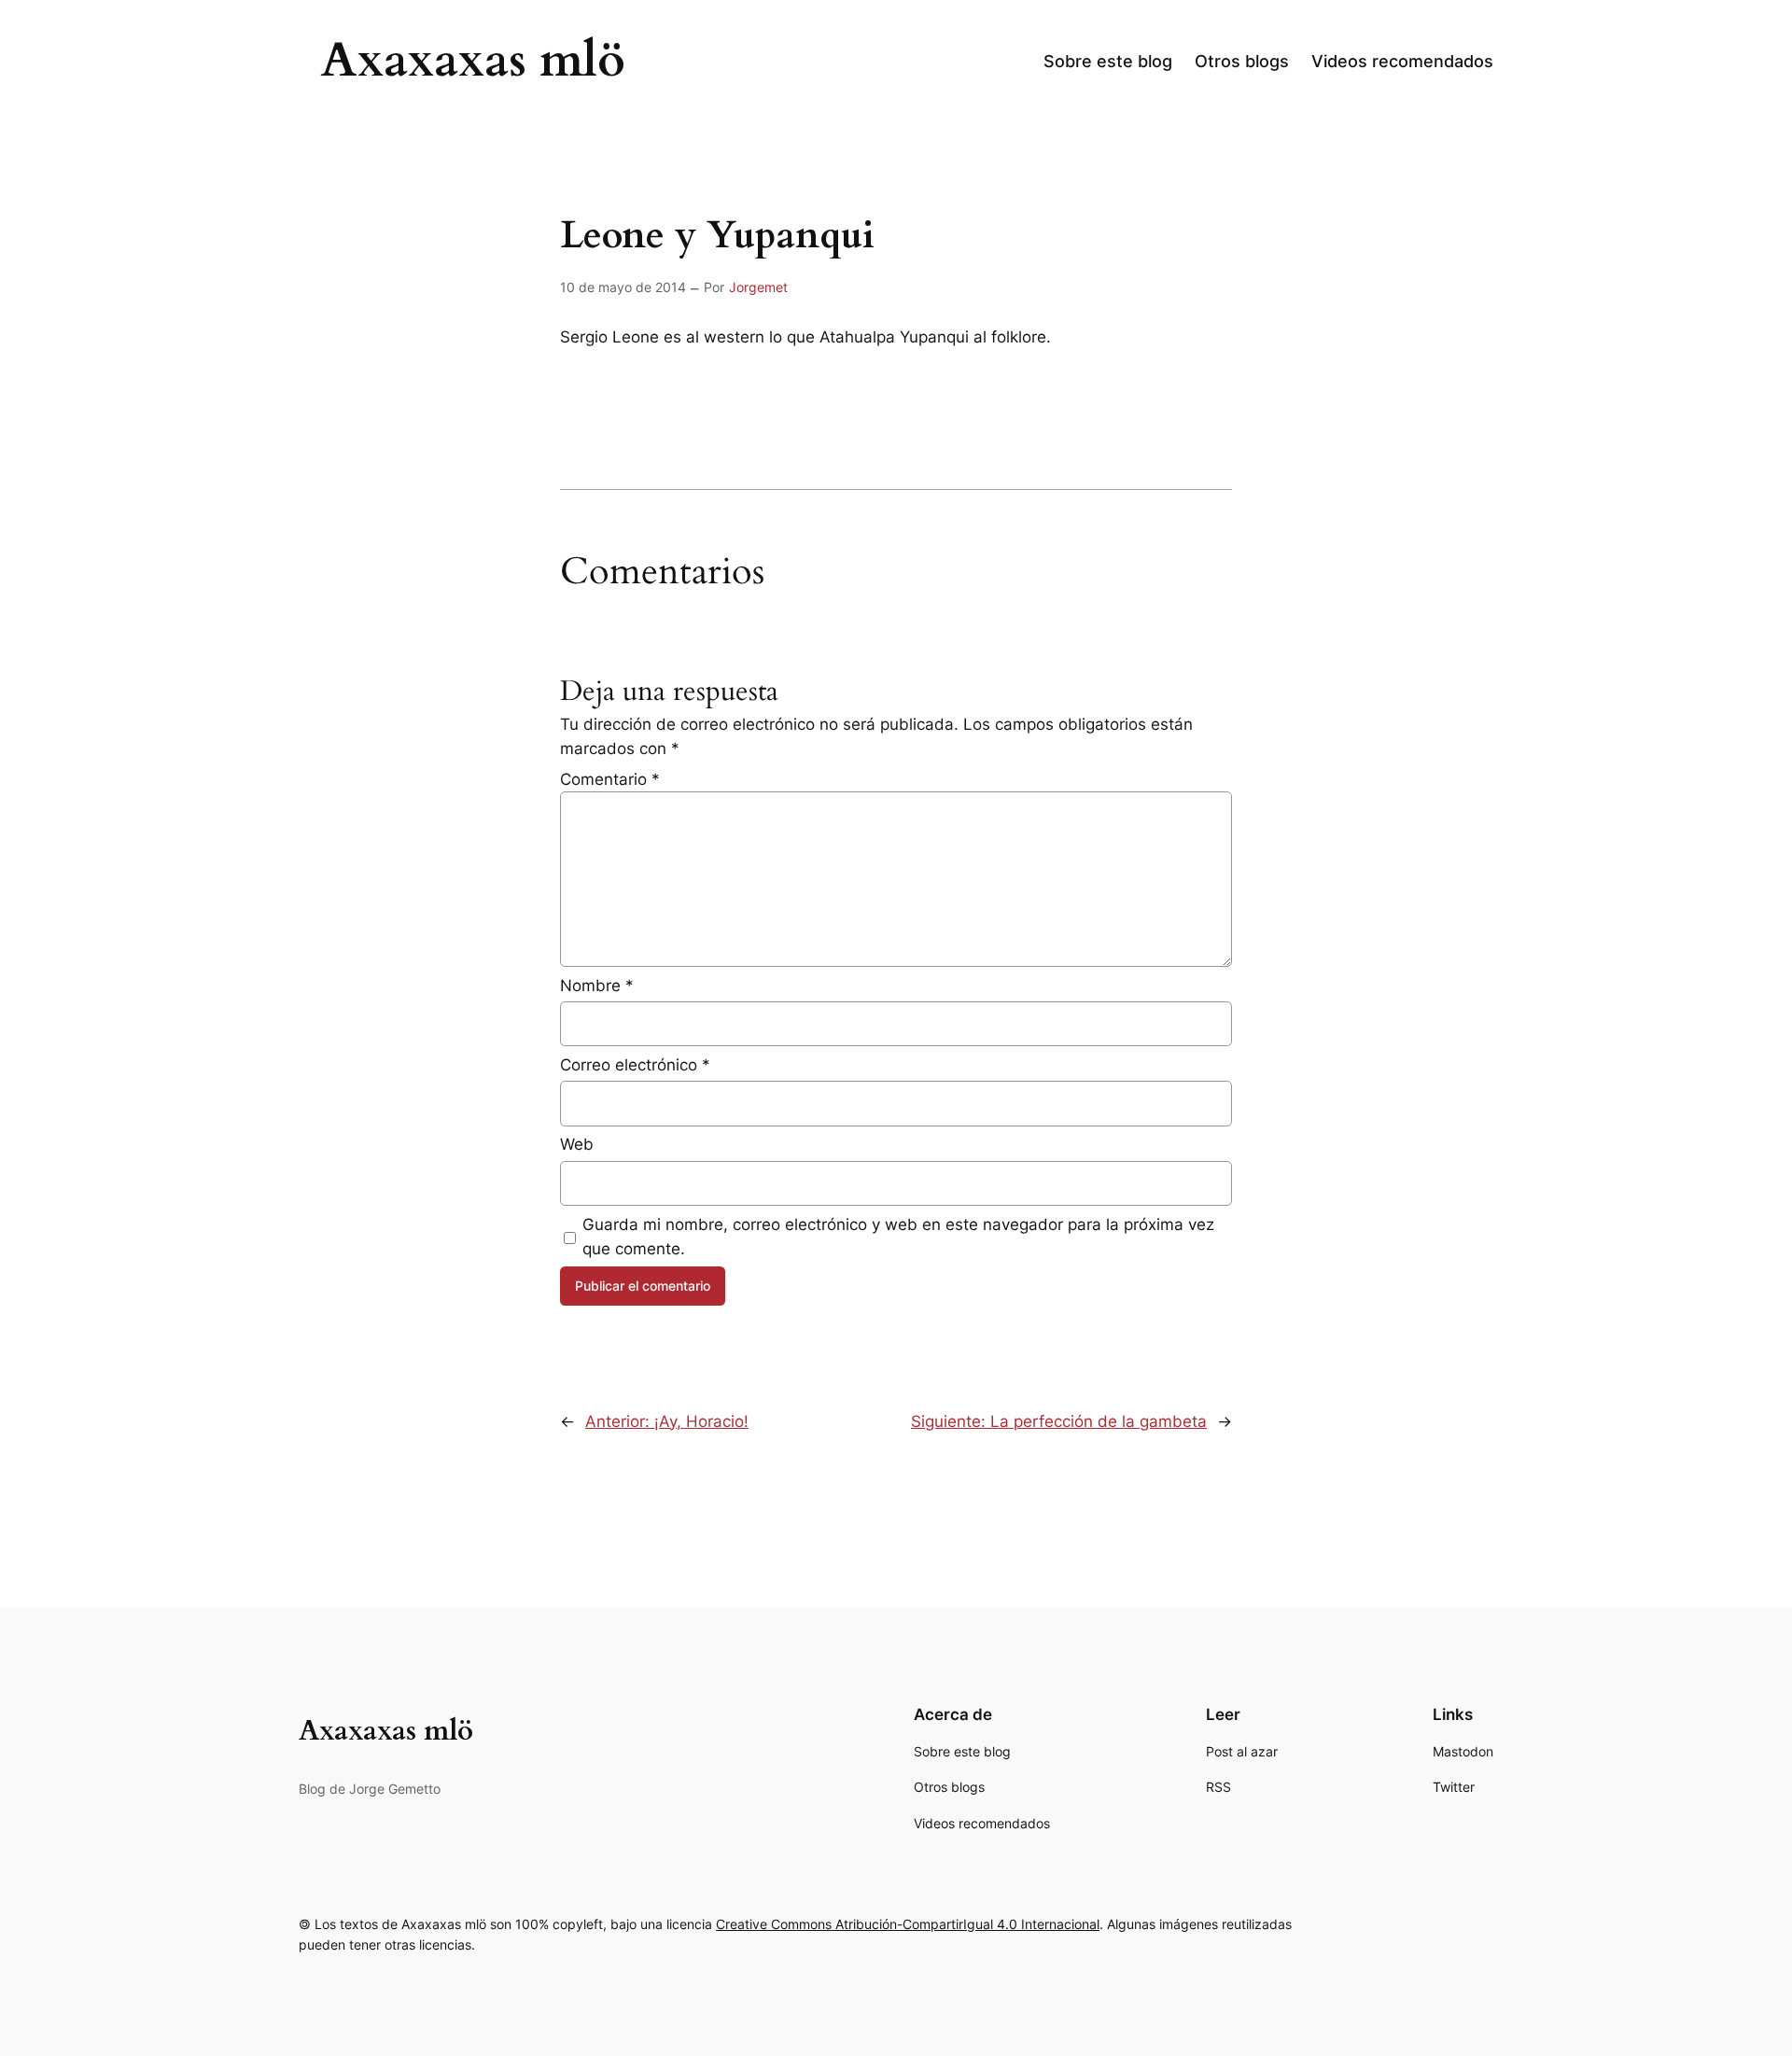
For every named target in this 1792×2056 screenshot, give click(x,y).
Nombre (597, 986)
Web (577, 1144)
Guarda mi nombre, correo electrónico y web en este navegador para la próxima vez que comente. (898, 1237)
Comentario (610, 779)
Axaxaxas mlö (473, 61)
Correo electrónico (635, 1065)
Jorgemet (758, 287)
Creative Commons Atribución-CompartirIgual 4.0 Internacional (908, 1924)
